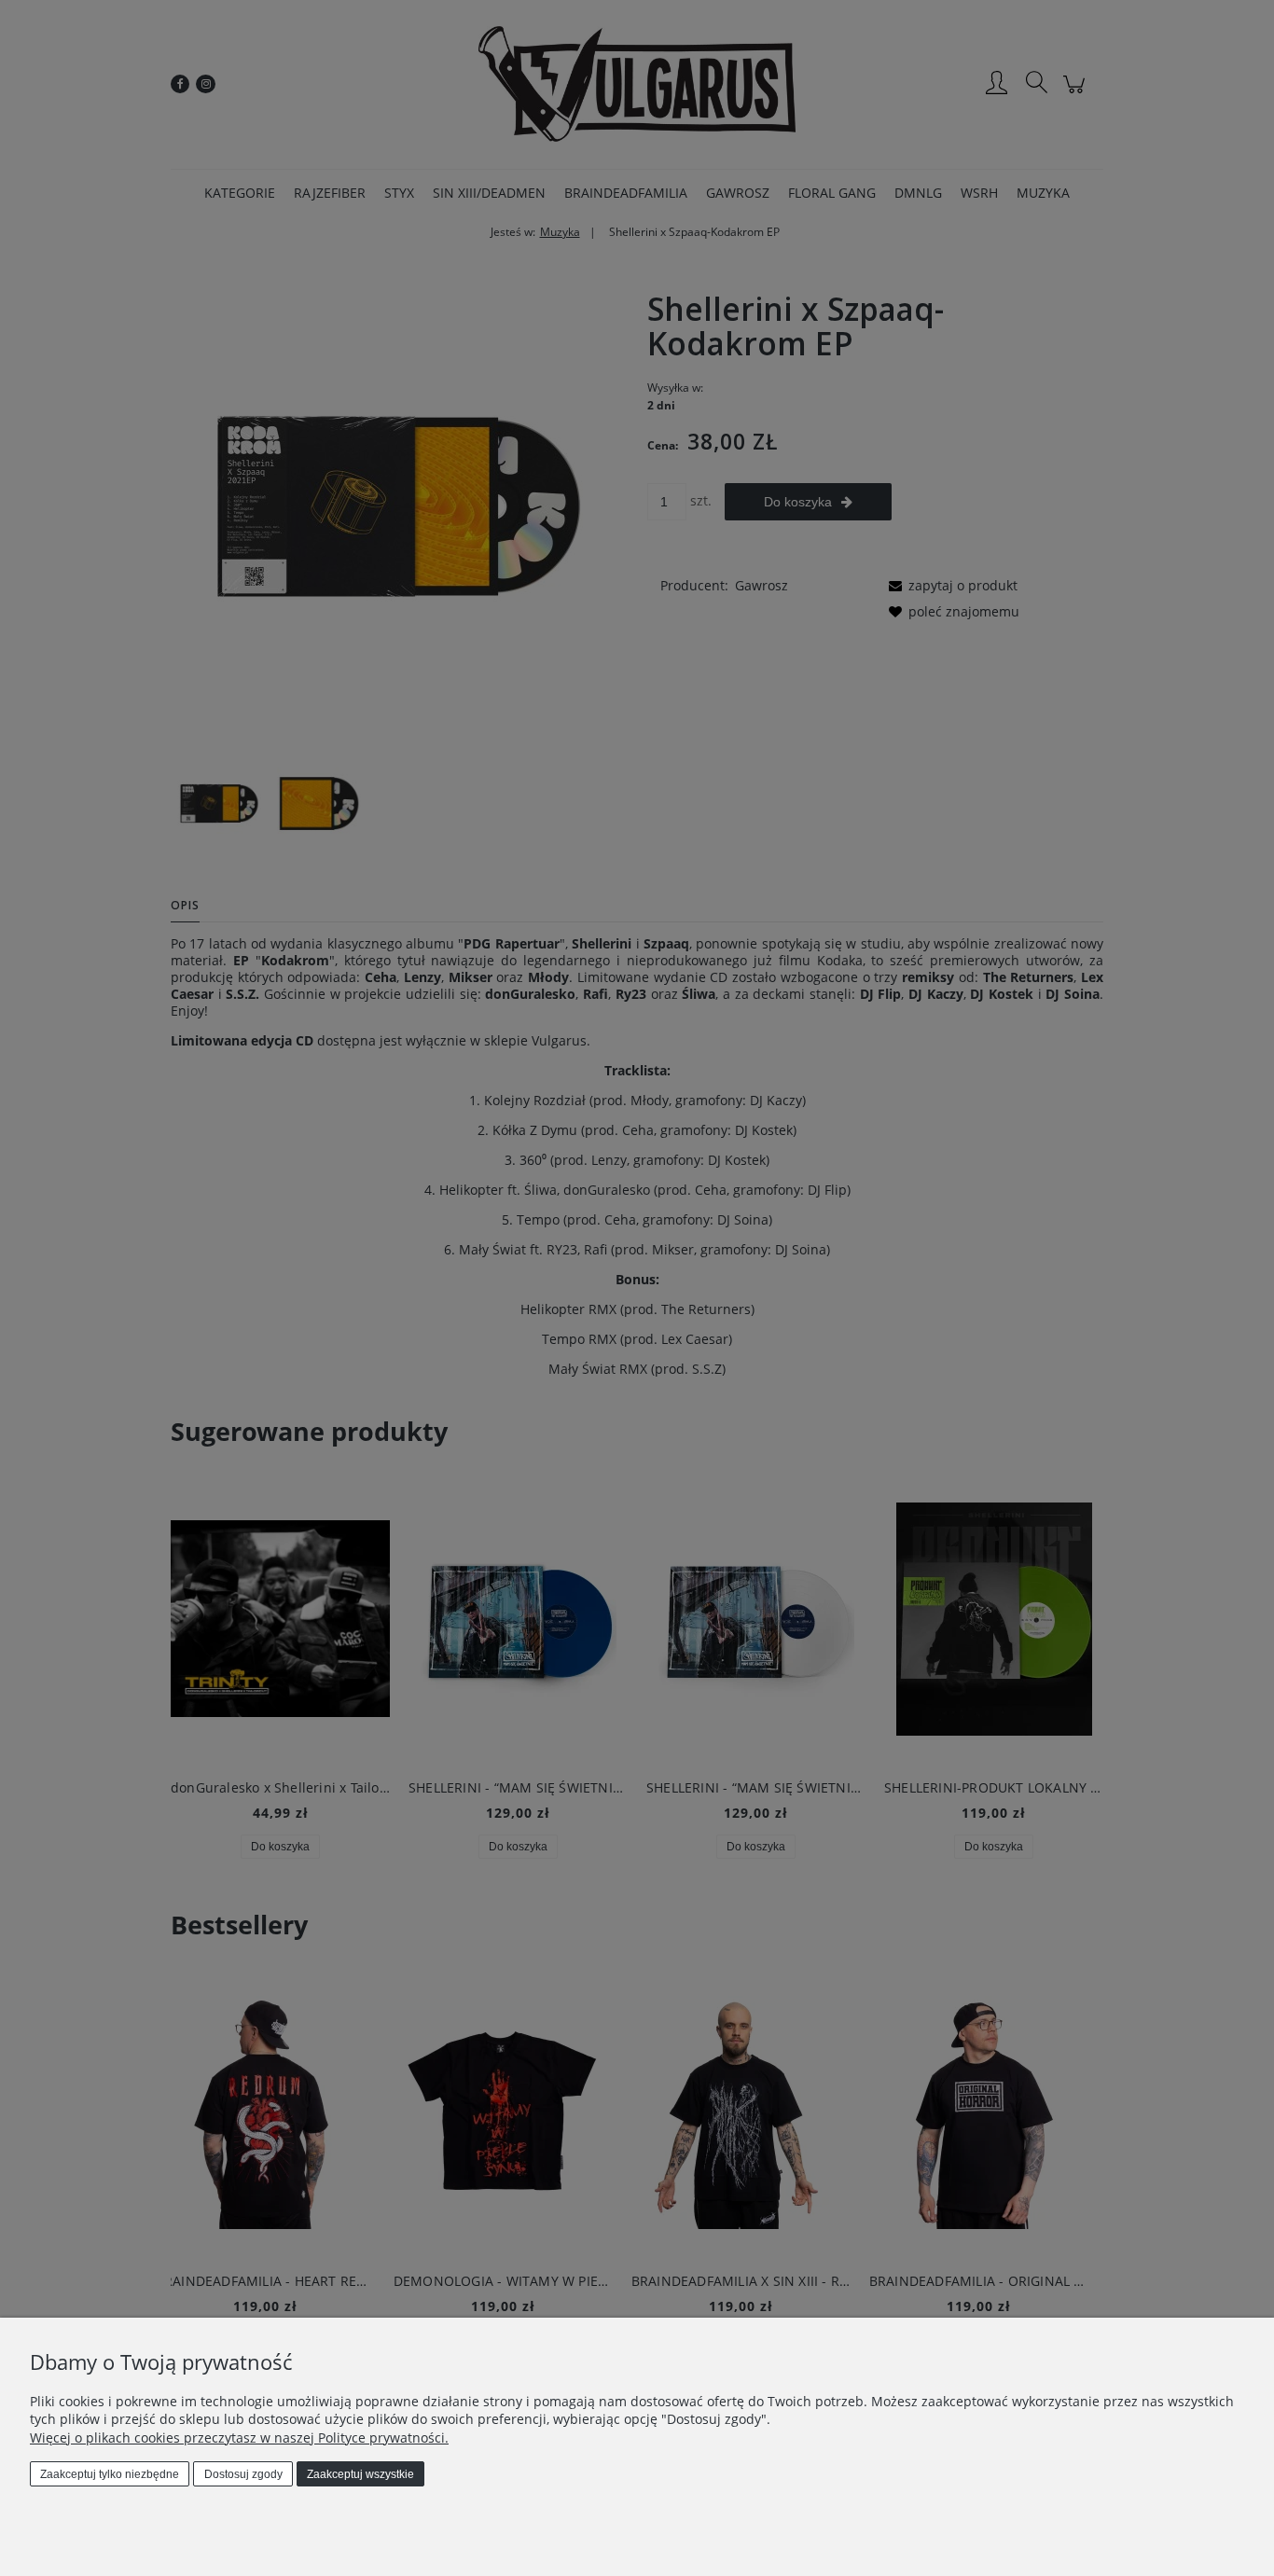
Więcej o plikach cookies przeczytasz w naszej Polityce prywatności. (239, 2438)
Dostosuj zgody (243, 2474)
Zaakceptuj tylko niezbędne (110, 2474)
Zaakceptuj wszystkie (360, 2474)
